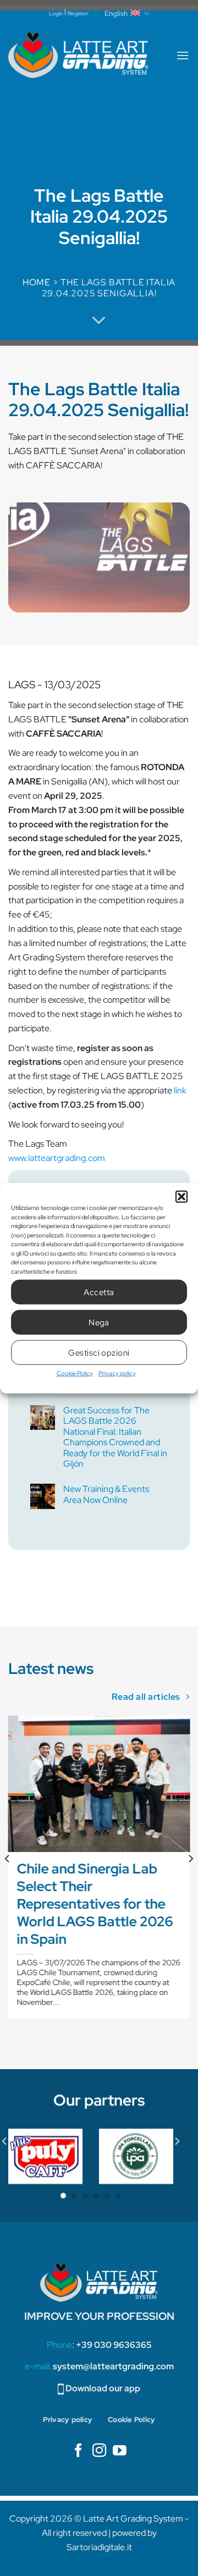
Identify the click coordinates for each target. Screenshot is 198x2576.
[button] (182, 1197)
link (180, 1090)
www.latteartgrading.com (57, 1158)
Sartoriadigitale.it (99, 2547)
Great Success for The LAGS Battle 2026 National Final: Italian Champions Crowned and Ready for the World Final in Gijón (115, 1437)
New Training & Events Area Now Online (106, 1494)
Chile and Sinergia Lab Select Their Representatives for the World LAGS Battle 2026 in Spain (95, 1905)
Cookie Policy (75, 1373)
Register (78, 13)
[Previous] (8, 1880)
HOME (37, 282)
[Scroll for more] (99, 320)
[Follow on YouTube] (120, 2451)
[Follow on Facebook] (78, 2451)
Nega (99, 1322)
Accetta (99, 1292)
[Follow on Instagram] (99, 2451)
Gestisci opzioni (99, 1352)
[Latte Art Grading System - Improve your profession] (78, 55)
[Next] (190, 1880)
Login (56, 13)
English (116, 13)
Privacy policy (117, 1373)
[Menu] (183, 55)
